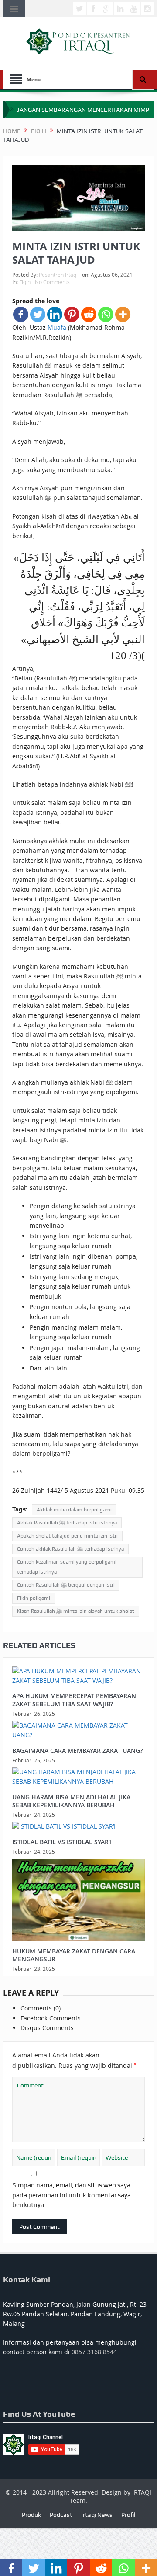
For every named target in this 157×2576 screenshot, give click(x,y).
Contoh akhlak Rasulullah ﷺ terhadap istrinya (70, 1549)
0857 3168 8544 (94, 2352)
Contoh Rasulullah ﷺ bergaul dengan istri (66, 1585)
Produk (31, 2515)
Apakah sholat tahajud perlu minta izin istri (67, 1536)
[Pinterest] (72, 314)
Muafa (57, 327)
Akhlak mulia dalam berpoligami (74, 1510)
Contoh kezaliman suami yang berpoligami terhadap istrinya (67, 1567)
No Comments (52, 282)
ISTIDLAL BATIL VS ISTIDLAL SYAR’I (62, 1842)
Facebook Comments (51, 2018)
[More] (123, 314)
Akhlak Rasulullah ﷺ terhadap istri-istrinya (67, 1523)
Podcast (61, 2515)
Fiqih (25, 282)
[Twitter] (38, 314)
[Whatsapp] (106, 314)
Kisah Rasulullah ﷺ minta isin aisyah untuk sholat (76, 1611)
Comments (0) (41, 2008)
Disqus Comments (47, 2028)
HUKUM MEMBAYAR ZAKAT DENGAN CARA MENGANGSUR (74, 1955)
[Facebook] (21, 314)
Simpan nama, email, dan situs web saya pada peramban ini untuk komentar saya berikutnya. (72, 2195)
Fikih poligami (34, 1598)
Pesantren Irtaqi (58, 275)
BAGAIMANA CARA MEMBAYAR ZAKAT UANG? (77, 1750)
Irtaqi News (97, 2515)
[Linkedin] (55, 314)
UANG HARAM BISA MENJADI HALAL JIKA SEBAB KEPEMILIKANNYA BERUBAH (71, 1801)
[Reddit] (89, 314)
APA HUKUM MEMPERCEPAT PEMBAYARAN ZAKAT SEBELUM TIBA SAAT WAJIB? (74, 1700)
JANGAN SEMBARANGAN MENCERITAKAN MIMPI (84, 110)
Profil (128, 2515)
